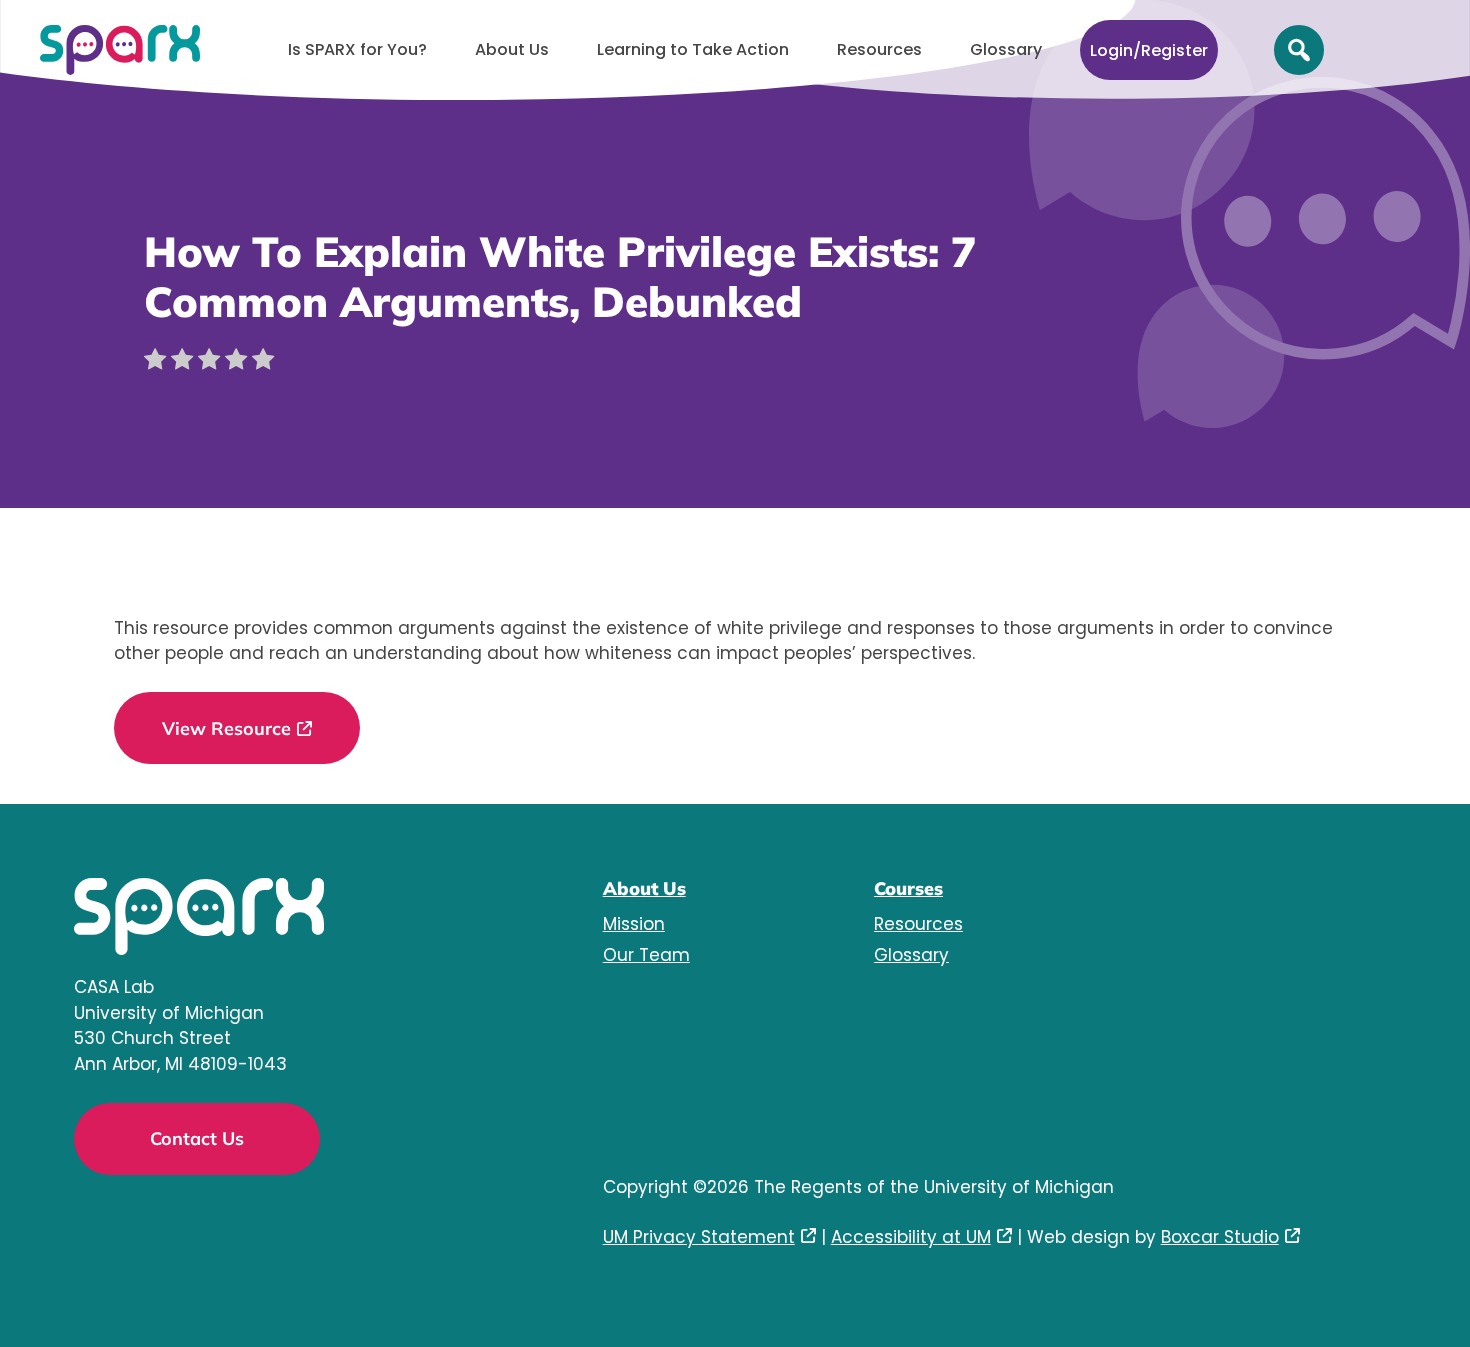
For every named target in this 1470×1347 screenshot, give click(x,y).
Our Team (646, 955)
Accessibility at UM (911, 1237)
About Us (512, 49)
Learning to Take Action (693, 49)
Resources (879, 49)
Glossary (1006, 49)
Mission (634, 924)
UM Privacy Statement (699, 1237)
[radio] (155, 363)
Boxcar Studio (1220, 1237)
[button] (1299, 50)
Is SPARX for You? (357, 49)
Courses (908, 888)
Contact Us (197, 1138)
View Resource (226, 728)
